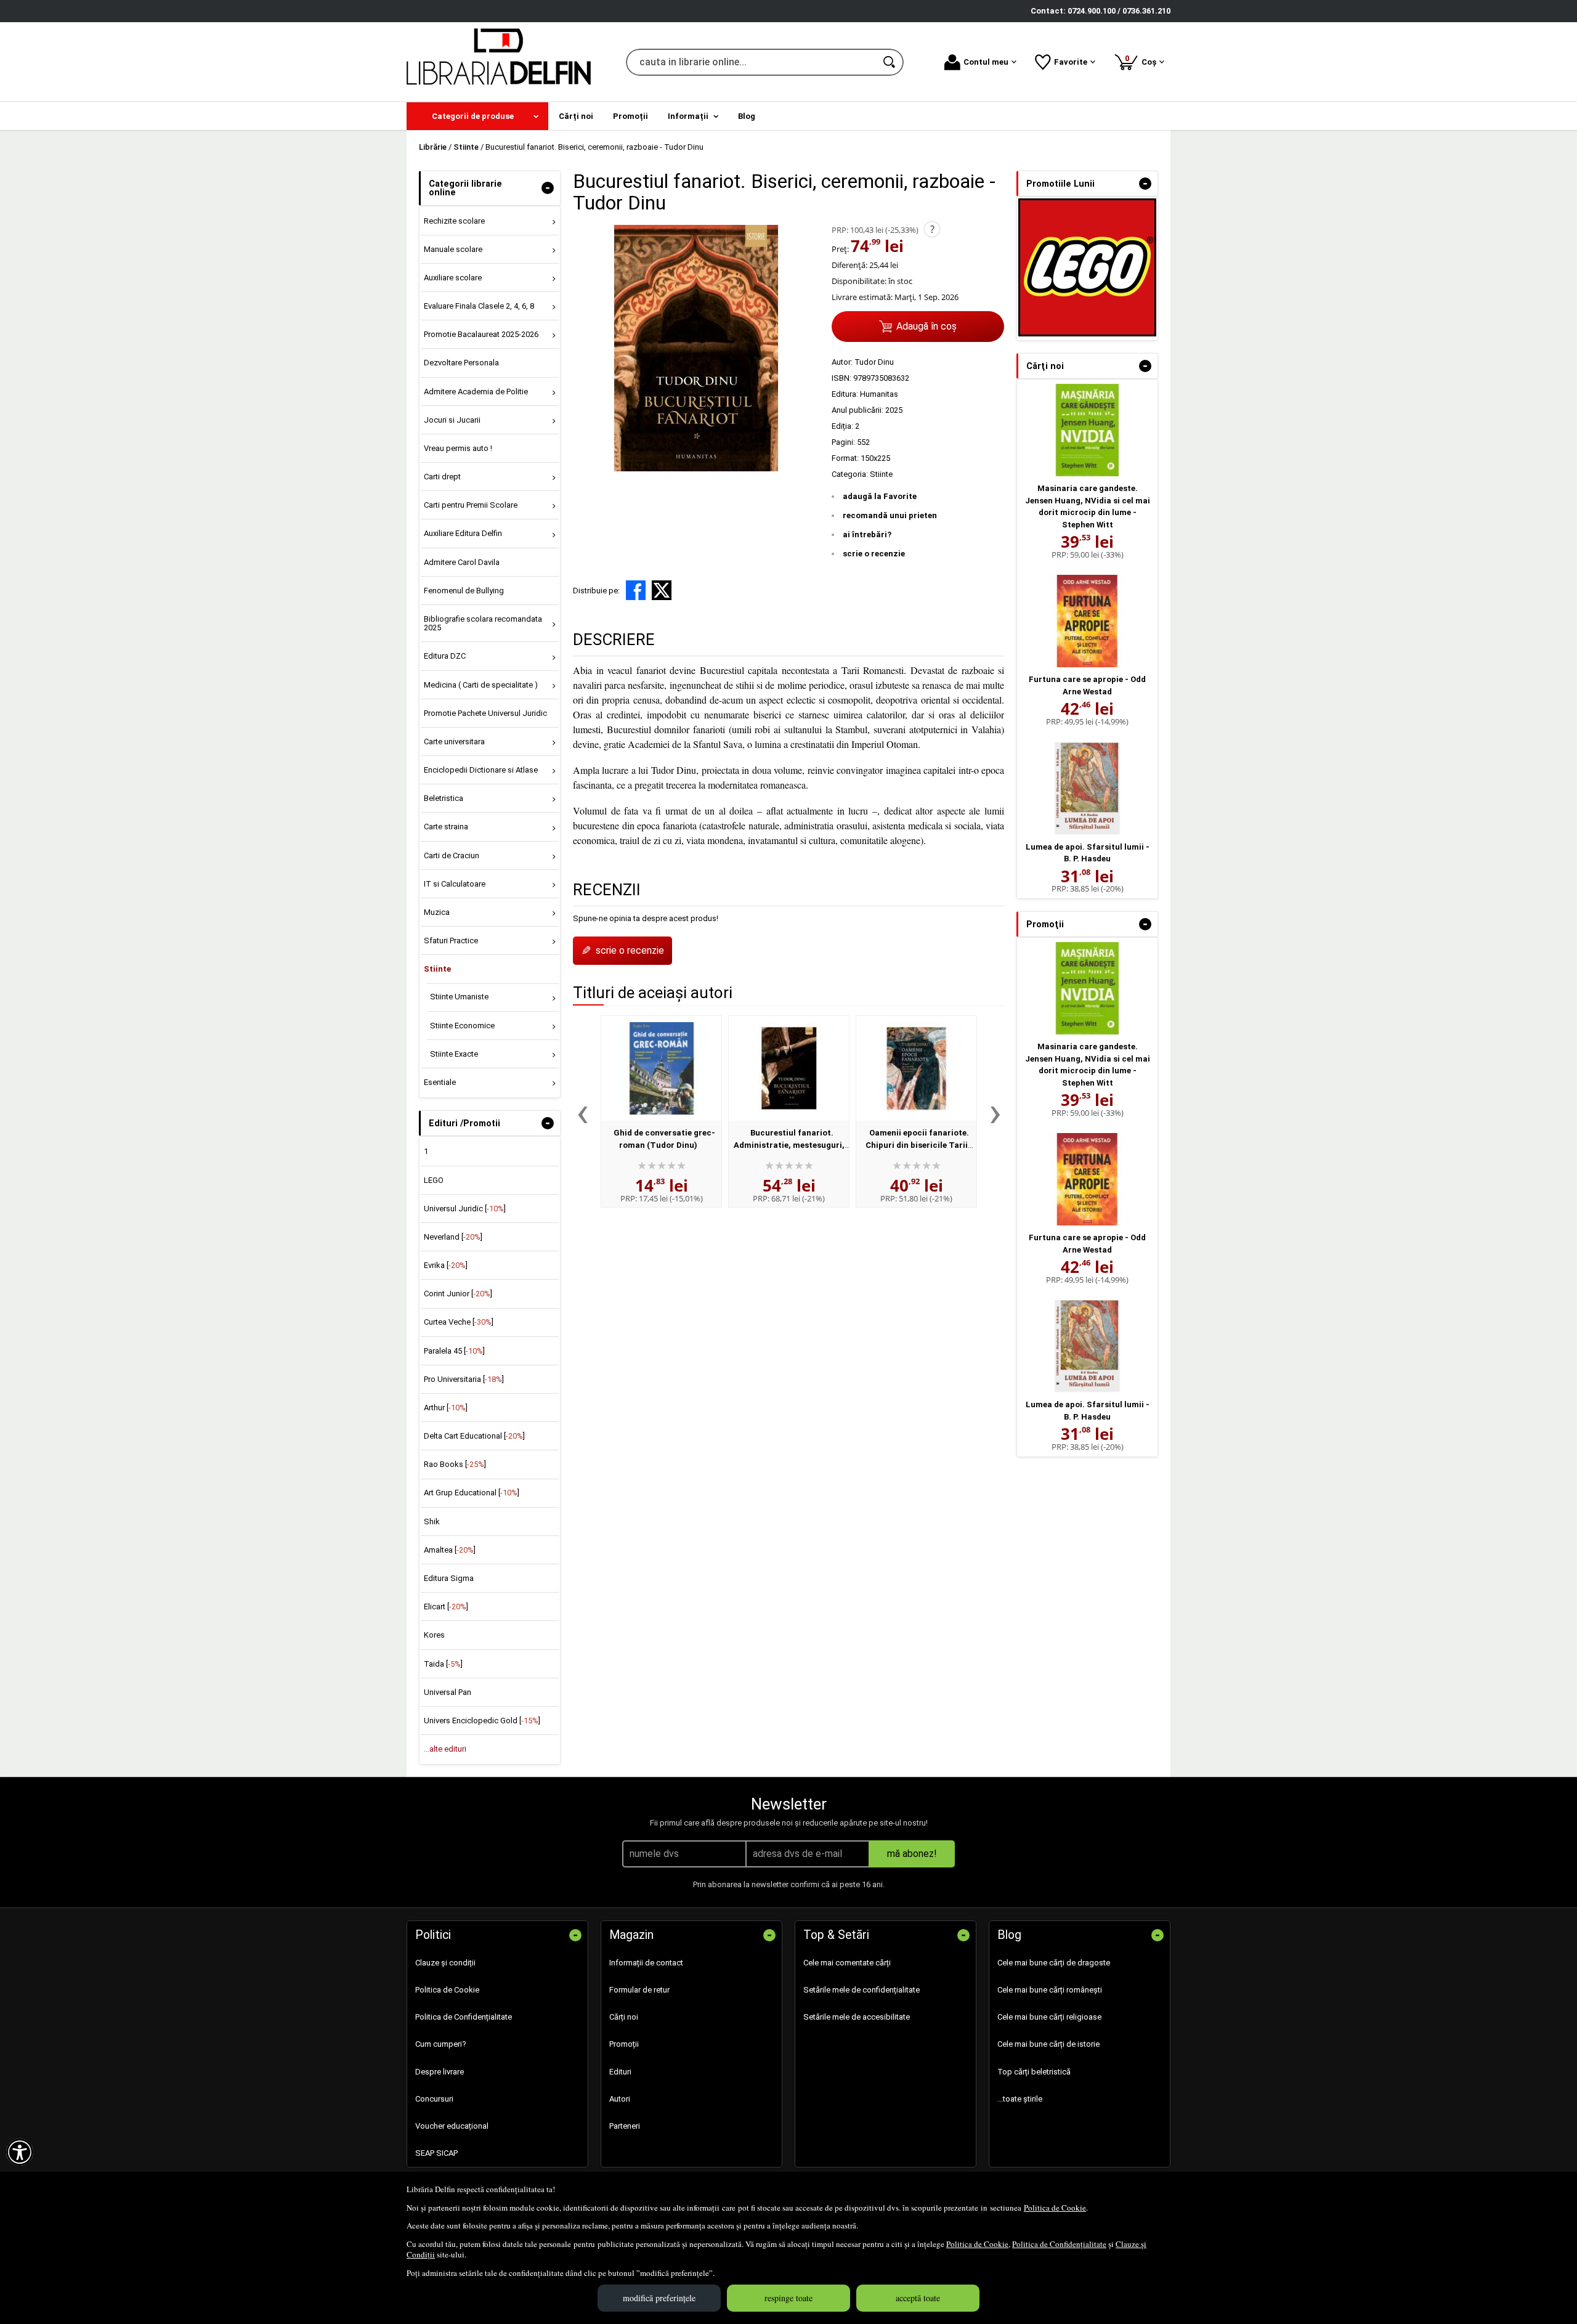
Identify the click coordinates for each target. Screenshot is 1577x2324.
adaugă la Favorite (880, 496)
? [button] (932, 229)
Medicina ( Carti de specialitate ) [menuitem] (481, 685)
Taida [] (443, 1664)
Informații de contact (646, 1963)
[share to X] (662, 590)
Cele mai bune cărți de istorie (1048, 2044)
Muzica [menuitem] (437, 912)
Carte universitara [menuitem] (454, 741)
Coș (1143, 60)
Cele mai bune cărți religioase (1049, 2017)
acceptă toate (918, 2298)
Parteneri (625, 2126)
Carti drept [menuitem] (442, 477)
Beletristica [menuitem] (444, 798)
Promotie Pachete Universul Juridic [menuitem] (485, 713)
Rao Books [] (455, 1464)
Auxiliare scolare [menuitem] (453, 278)
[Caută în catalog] (890, 62)
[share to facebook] (636, 590)
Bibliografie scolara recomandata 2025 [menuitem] (483, 623)
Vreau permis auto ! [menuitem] (458, 448)
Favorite (1071, 62)
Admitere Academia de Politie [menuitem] (476, 392)
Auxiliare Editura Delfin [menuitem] (463, 533)
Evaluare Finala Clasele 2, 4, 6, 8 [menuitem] (479, 306)
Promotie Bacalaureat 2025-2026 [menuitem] (481, 334)
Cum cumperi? (441, 2044)
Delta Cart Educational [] (474, 1436)
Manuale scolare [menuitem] (453, 249)
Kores (434, 1635)
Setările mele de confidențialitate (861, 1990)
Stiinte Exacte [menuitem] (454, 1054)
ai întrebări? (867, 534)
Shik (432, 1522)
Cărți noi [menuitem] (576, 116)
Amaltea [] (450, 1550)
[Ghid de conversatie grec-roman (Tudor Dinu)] (661, 1068)
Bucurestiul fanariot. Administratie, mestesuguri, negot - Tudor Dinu (789, 1145)
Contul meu (986, 62)
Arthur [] (446, 1408)
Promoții (624, 2044)
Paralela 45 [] (454, 1351)
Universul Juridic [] (465, 1209)
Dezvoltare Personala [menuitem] (461, 363)
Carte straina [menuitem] (446, 827)
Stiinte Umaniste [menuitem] (459, 997)
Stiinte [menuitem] (437, 969)
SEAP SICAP (436, 2153)
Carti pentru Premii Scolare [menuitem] (471, 505)
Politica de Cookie (1055, 2208)
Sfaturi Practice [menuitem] (451, 941)
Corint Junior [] (458, 1294)
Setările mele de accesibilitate (857, 2017)
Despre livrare (440, 2072)
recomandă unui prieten (890, 515)
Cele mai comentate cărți (847, 1963)
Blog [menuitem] (747, 116)
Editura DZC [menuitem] (445, 656)
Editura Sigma (449, 1578)
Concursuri (434, 2099)
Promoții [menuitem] (630, 116)
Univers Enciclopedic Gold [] (482, 1721)
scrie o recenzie (874, 554)
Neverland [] (453, 1237)
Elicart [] (446, 1607)
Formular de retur (639, 1990)
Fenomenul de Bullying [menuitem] (464, 591)
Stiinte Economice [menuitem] (462, 1026)
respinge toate (788, 2298)
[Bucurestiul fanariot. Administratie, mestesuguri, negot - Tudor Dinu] (789, 1068)
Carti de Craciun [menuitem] (452, 855)
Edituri (620, 2072)
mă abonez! (912, 1854)
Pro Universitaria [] (464, 1379)
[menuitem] (477, 116)
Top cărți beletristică (1034, 2072)
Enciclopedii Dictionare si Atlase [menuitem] (481, 770)
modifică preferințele (659, 2298)
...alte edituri (445, 1749)
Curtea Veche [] (459, 1322)
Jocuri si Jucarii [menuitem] (452, 420)
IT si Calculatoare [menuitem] (455, 884)
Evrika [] (446, 1265)
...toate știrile (1020, 2099)
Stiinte (881, 474)
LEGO (434, 1180)
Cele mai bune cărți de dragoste (1054, 1963)
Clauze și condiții (445, 1963)
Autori (620, 2099)
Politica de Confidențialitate (1059, 2244)
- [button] (548, 188)
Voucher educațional (452, 2126)
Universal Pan (448, 1692)
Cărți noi (624, 2017)
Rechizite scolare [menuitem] (454, 221)
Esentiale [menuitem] (440, 1082)
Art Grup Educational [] (472, 1493)
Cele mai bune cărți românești (1050, 1990)
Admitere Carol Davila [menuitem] (462, 562)
